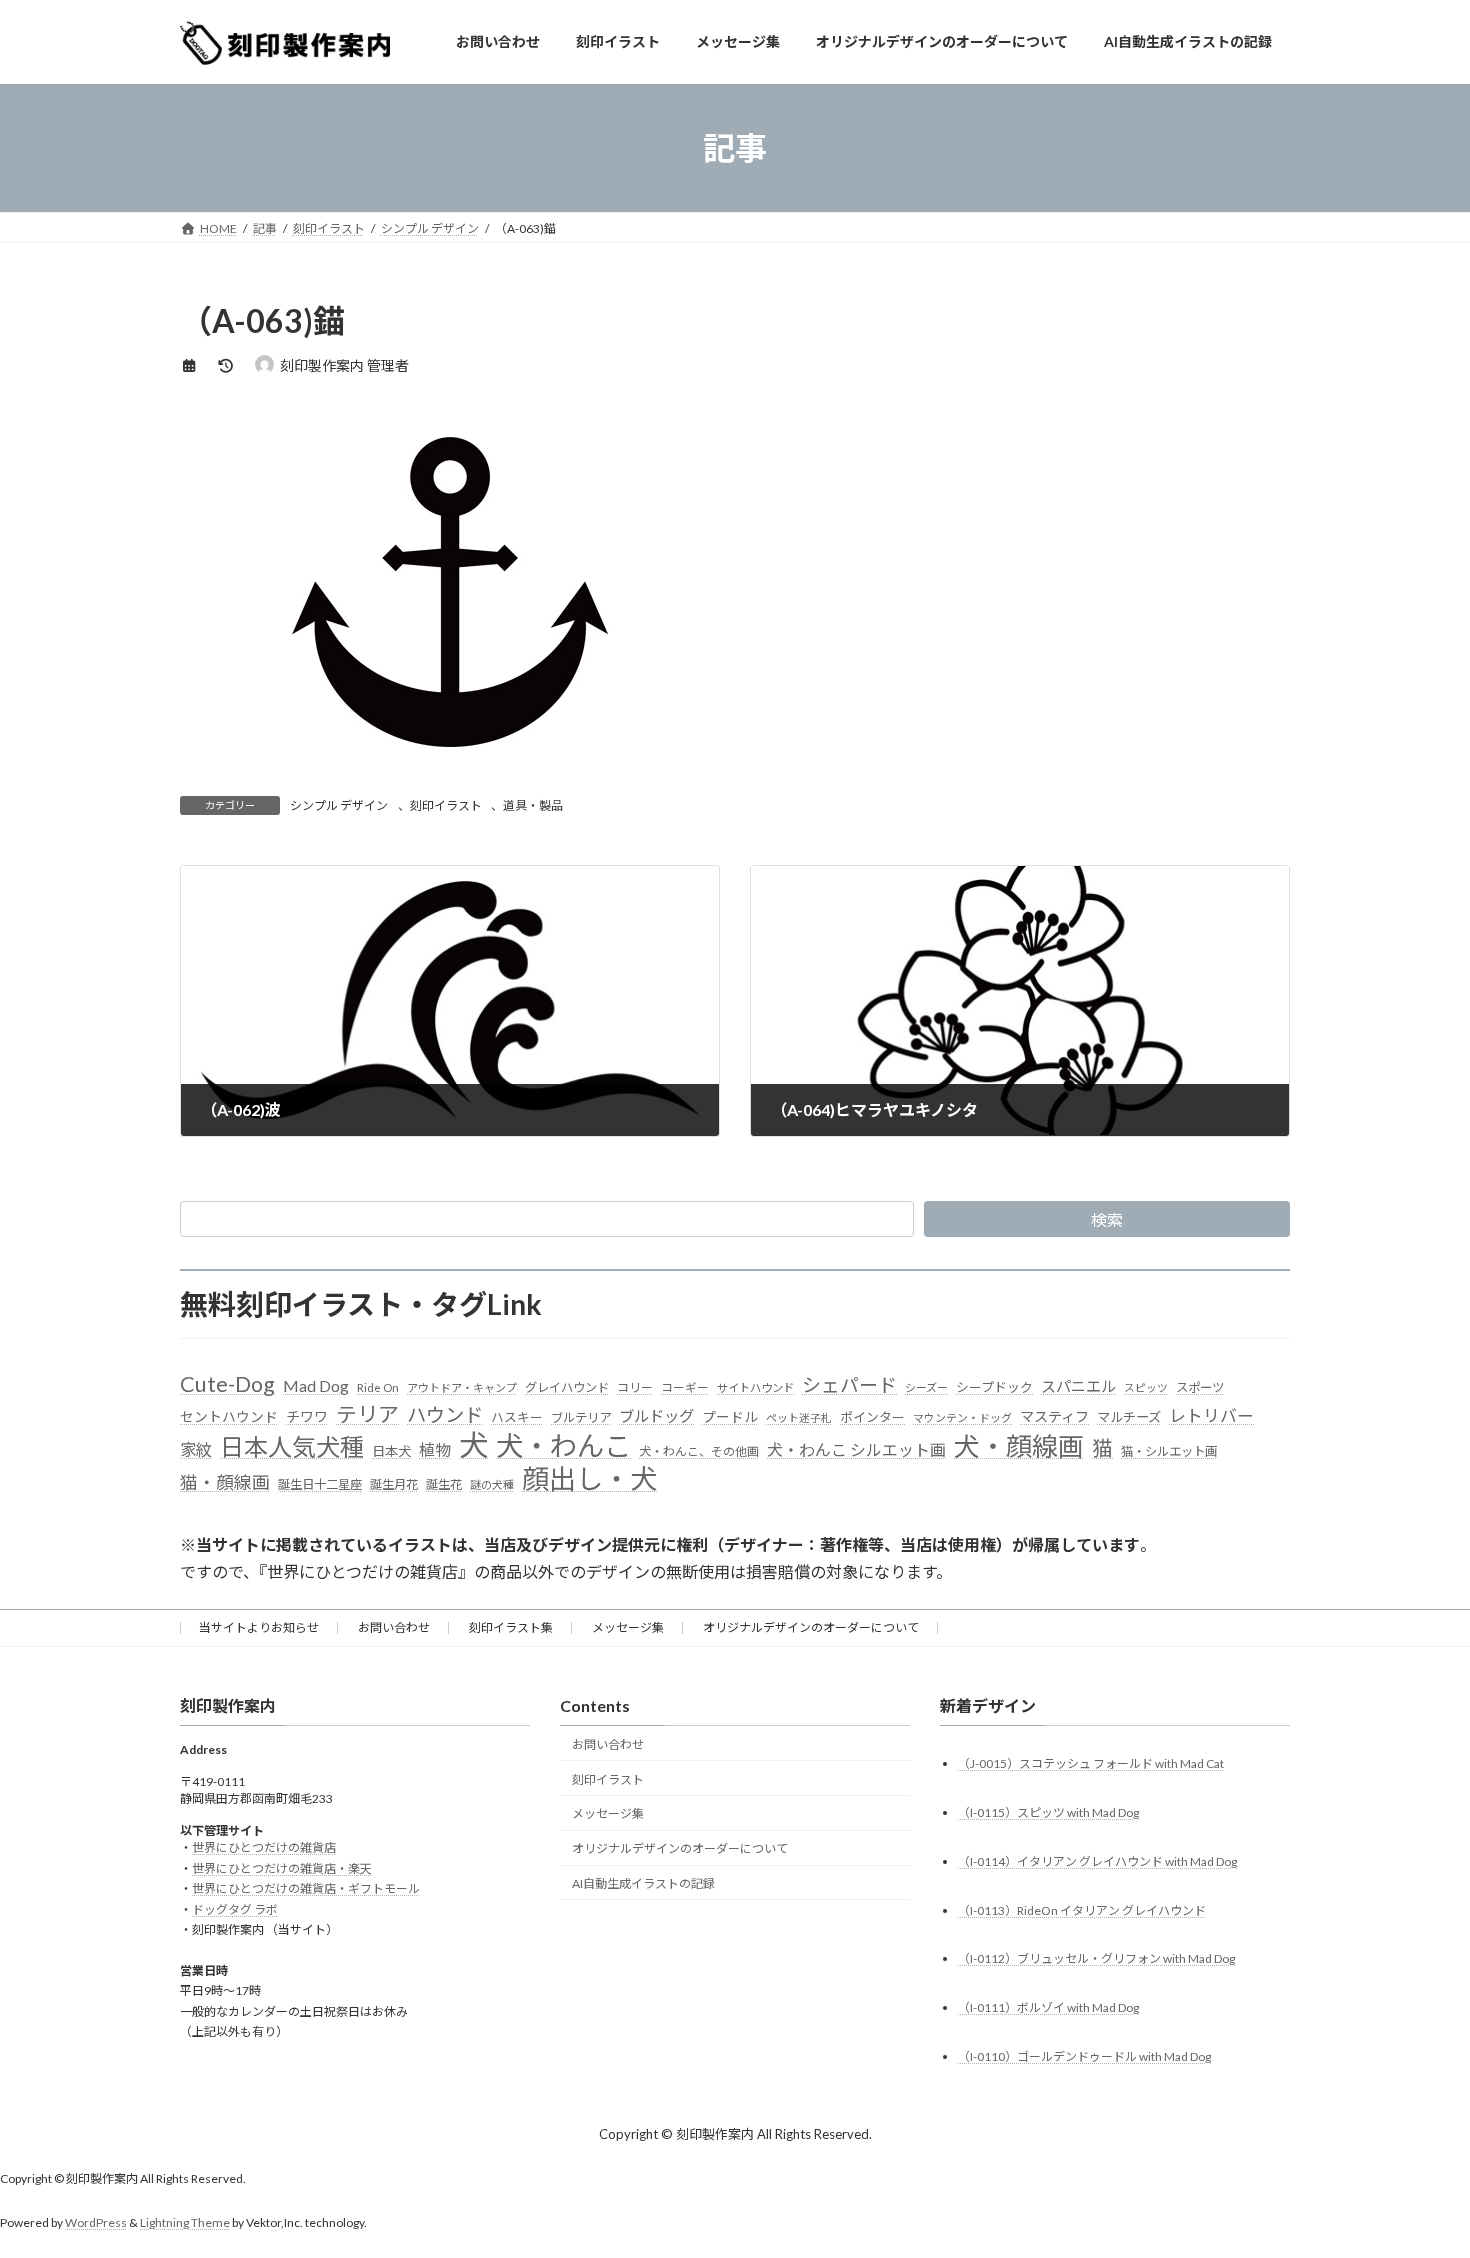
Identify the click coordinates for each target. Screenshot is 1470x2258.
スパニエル (1078, 1386)
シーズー (926, 1387)
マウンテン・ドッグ (962, 1417)
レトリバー (1211, 1415)
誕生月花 (394, 1484)
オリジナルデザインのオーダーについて (811, 1627)
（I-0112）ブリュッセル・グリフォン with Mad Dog (1096, 1958)
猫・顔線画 (225, 1482)
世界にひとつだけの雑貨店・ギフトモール (306, 1888)
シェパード (849, 1384)
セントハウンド (229, 1416)
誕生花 (444, 1484)
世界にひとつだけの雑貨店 (264, 1847)
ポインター (872, 1417)
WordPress (96, 2222)
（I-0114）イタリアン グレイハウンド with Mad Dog (1097, 1861)
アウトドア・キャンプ (462, 1387)
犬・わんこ (563, 1445)
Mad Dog (316, 1385)
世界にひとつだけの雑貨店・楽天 (282, 1868)
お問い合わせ (394, 1627)
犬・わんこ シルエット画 (856, 1449)
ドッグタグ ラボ (235, 1909)
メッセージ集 (628, 1627)
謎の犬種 (492, 1484)
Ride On (378, 1387)
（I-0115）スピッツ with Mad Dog (1048, 1812)
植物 (435, 1449)
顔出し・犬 (589, 1478)
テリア (367, 1414)
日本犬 (391, 1451)
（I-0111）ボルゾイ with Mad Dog (1048, 2007)
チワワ (307, 1416)
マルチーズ (1129, 1417)
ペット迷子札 (799, 1417)
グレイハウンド (567, 1387)
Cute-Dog (227, 1384)
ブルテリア (581, 1417)
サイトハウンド (755, 1387)
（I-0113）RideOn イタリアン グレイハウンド (1082, 1909)
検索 (1107, 1219)
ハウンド (445, 1414)
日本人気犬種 (292, 1446)
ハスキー (517, 1417)
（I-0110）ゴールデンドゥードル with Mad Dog (1084, 2056)
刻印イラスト (446, 805)
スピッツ (1146, 1387)
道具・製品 (533, 805)
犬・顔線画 (1019, 1446)
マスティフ (1054, 1416)
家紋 (196, 1450)
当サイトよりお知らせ (259, 1627)
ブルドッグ (656, 1416)
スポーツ (1200, 1387)
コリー (635, 1387)
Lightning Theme (185, 2222)
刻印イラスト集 (511, 1627)
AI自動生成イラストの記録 (643, 1883)
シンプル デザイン (339, 805)
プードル (730, 1417)
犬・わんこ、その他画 (699, 1451)
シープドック (994, 1387)
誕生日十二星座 (320, 1484)
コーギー (685, 1387)
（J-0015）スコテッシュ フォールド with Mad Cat (1091, 1763)
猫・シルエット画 (1169, 1451)
